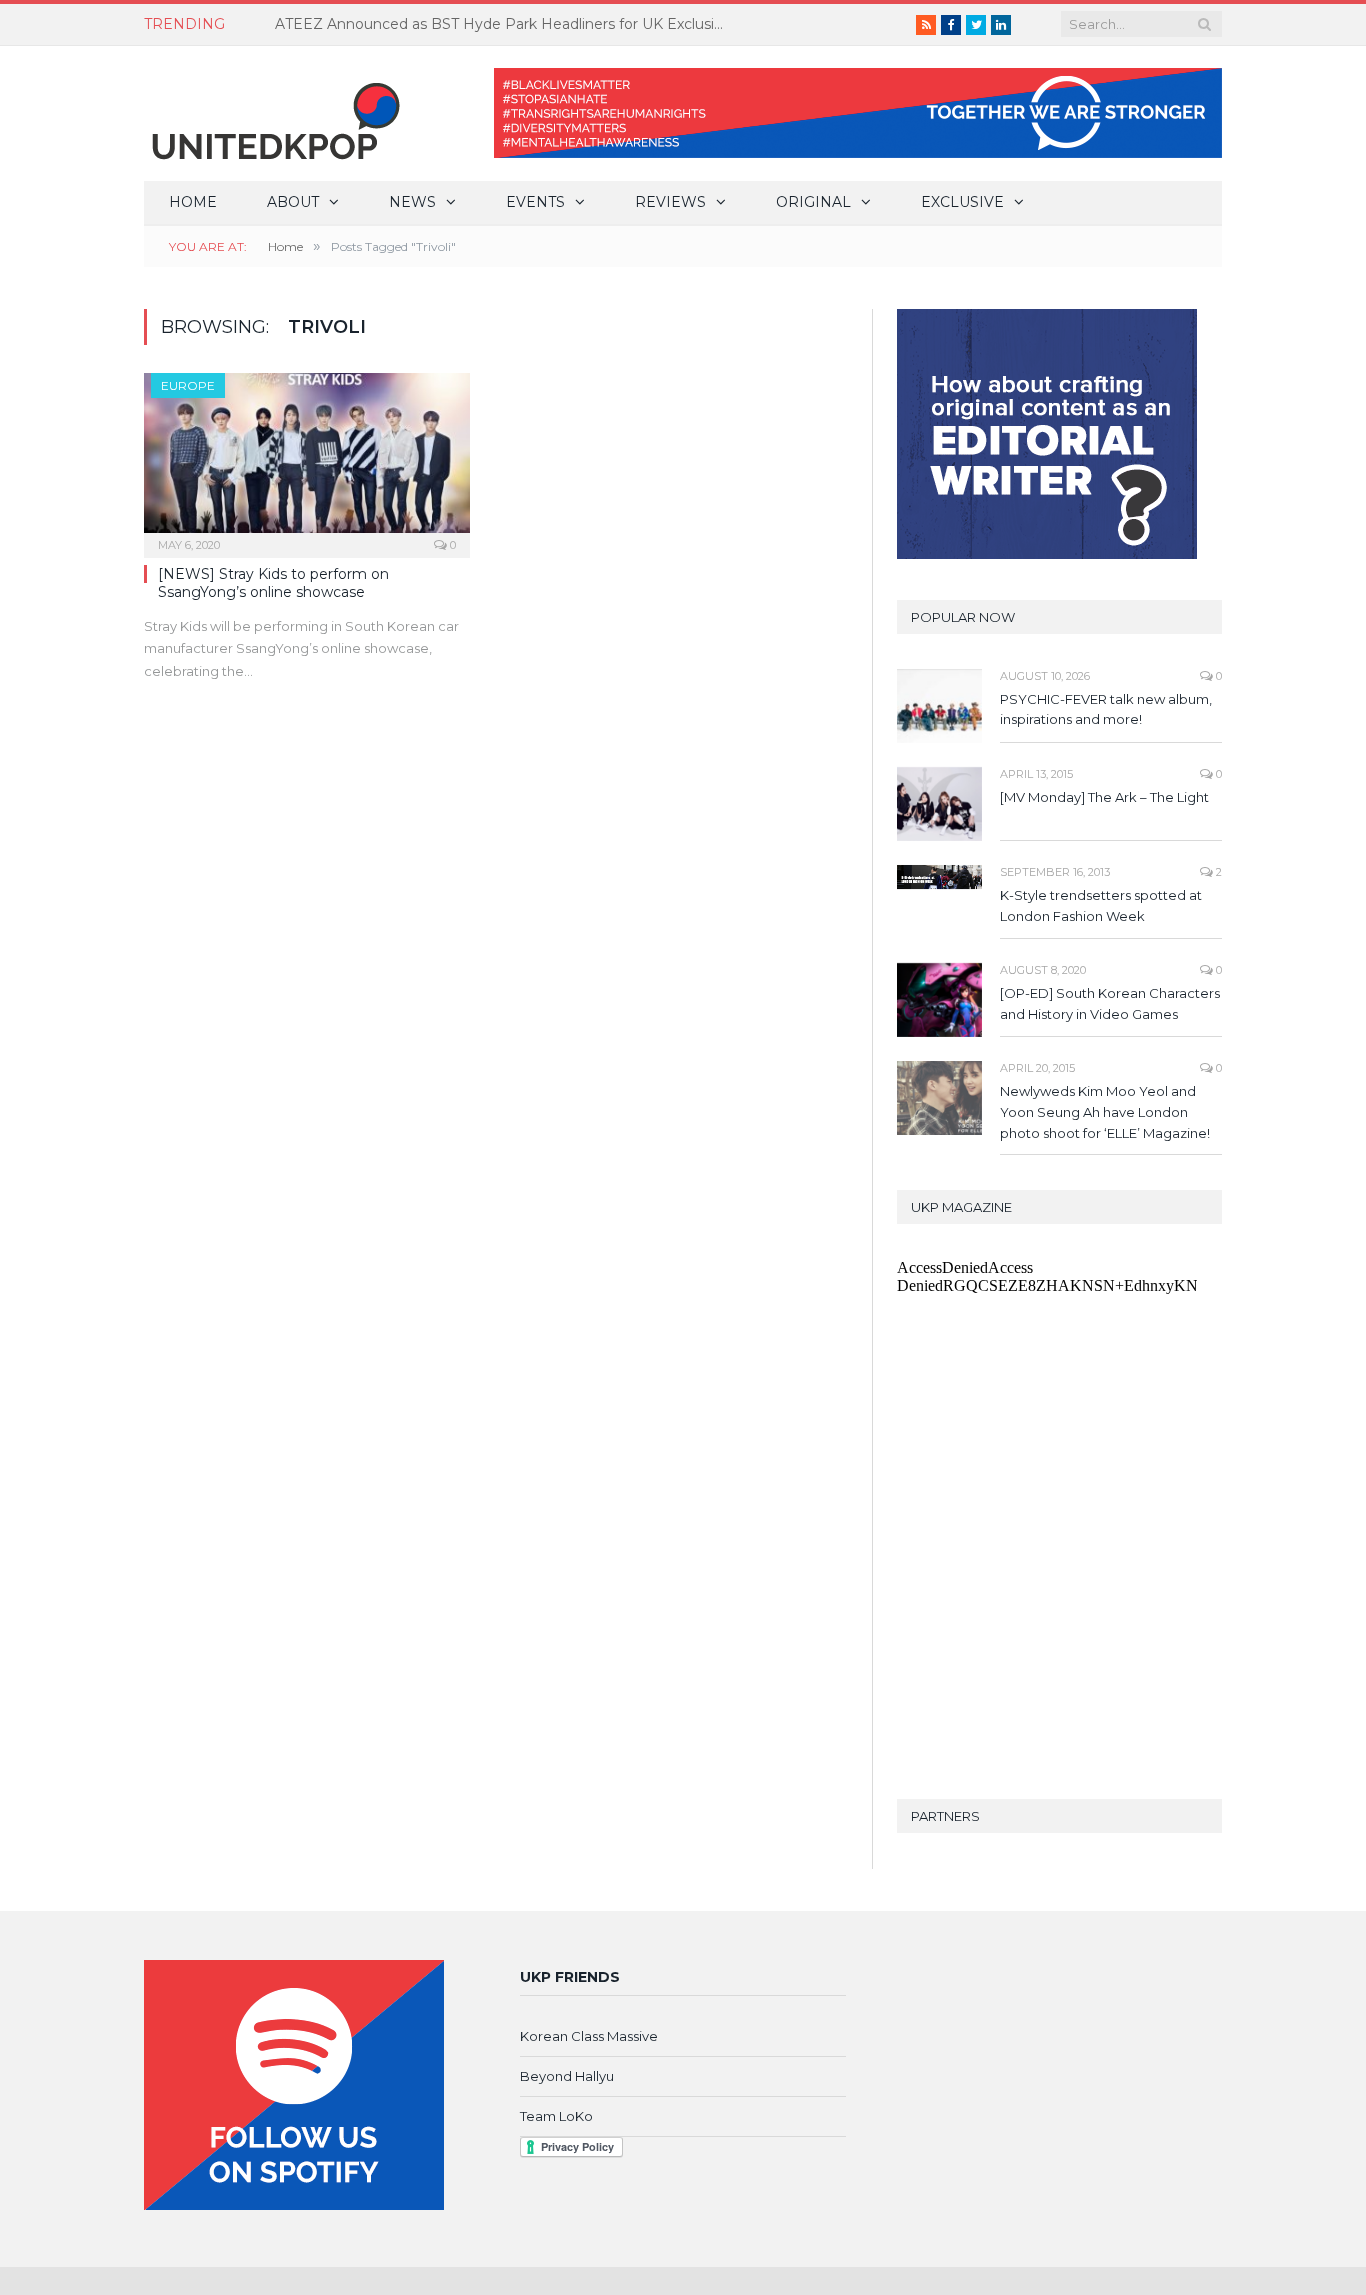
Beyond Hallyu (567, 2076)
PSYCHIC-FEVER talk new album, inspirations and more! (1106, 709)
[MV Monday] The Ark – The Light (1104, 797)
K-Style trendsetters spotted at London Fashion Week (1101, 905)
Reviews (670, 202)
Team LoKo (556, 2116)
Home (193, 202)
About (293, 202)
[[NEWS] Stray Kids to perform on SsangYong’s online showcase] (307, 459)
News (412, 202)
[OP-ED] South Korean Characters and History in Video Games (1110, 1003)
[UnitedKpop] (273, 113)
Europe (188, 385)
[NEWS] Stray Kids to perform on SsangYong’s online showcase (273, 583)
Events (535, 202)
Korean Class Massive (589, 2036)
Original (813, 202)
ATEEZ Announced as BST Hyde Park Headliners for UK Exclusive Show (505, 24)
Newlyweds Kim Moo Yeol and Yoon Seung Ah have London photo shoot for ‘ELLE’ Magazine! (1105, 1112)
